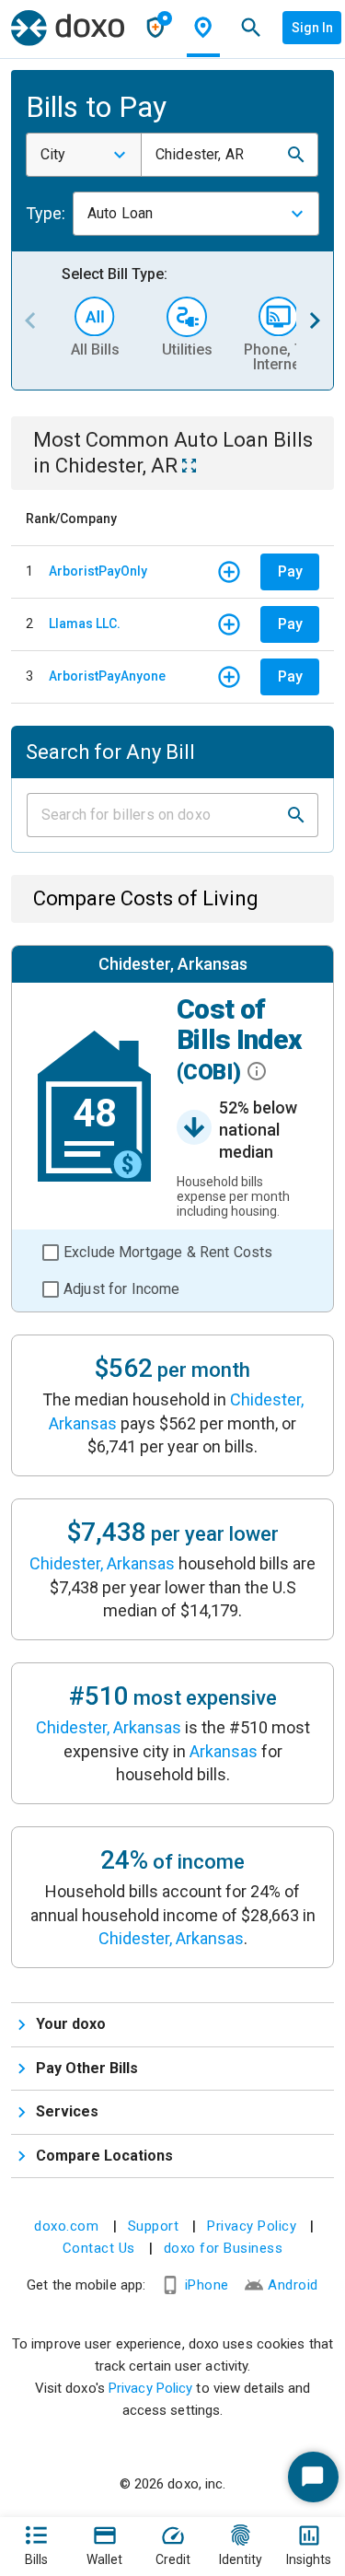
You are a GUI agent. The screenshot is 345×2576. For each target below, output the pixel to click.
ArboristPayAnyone (107, 676)
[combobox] (84, 155)
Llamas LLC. (85, 624)
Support (154, 2226)
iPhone (207, 2285)
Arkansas (224, 1751)
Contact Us (99, 2248)
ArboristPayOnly (98, 571)
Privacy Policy (252, 2226)
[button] (296, 155)
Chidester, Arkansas (102, 1563)
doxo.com (66, 2226)
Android (293, 2285)
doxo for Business (224, 2248)
